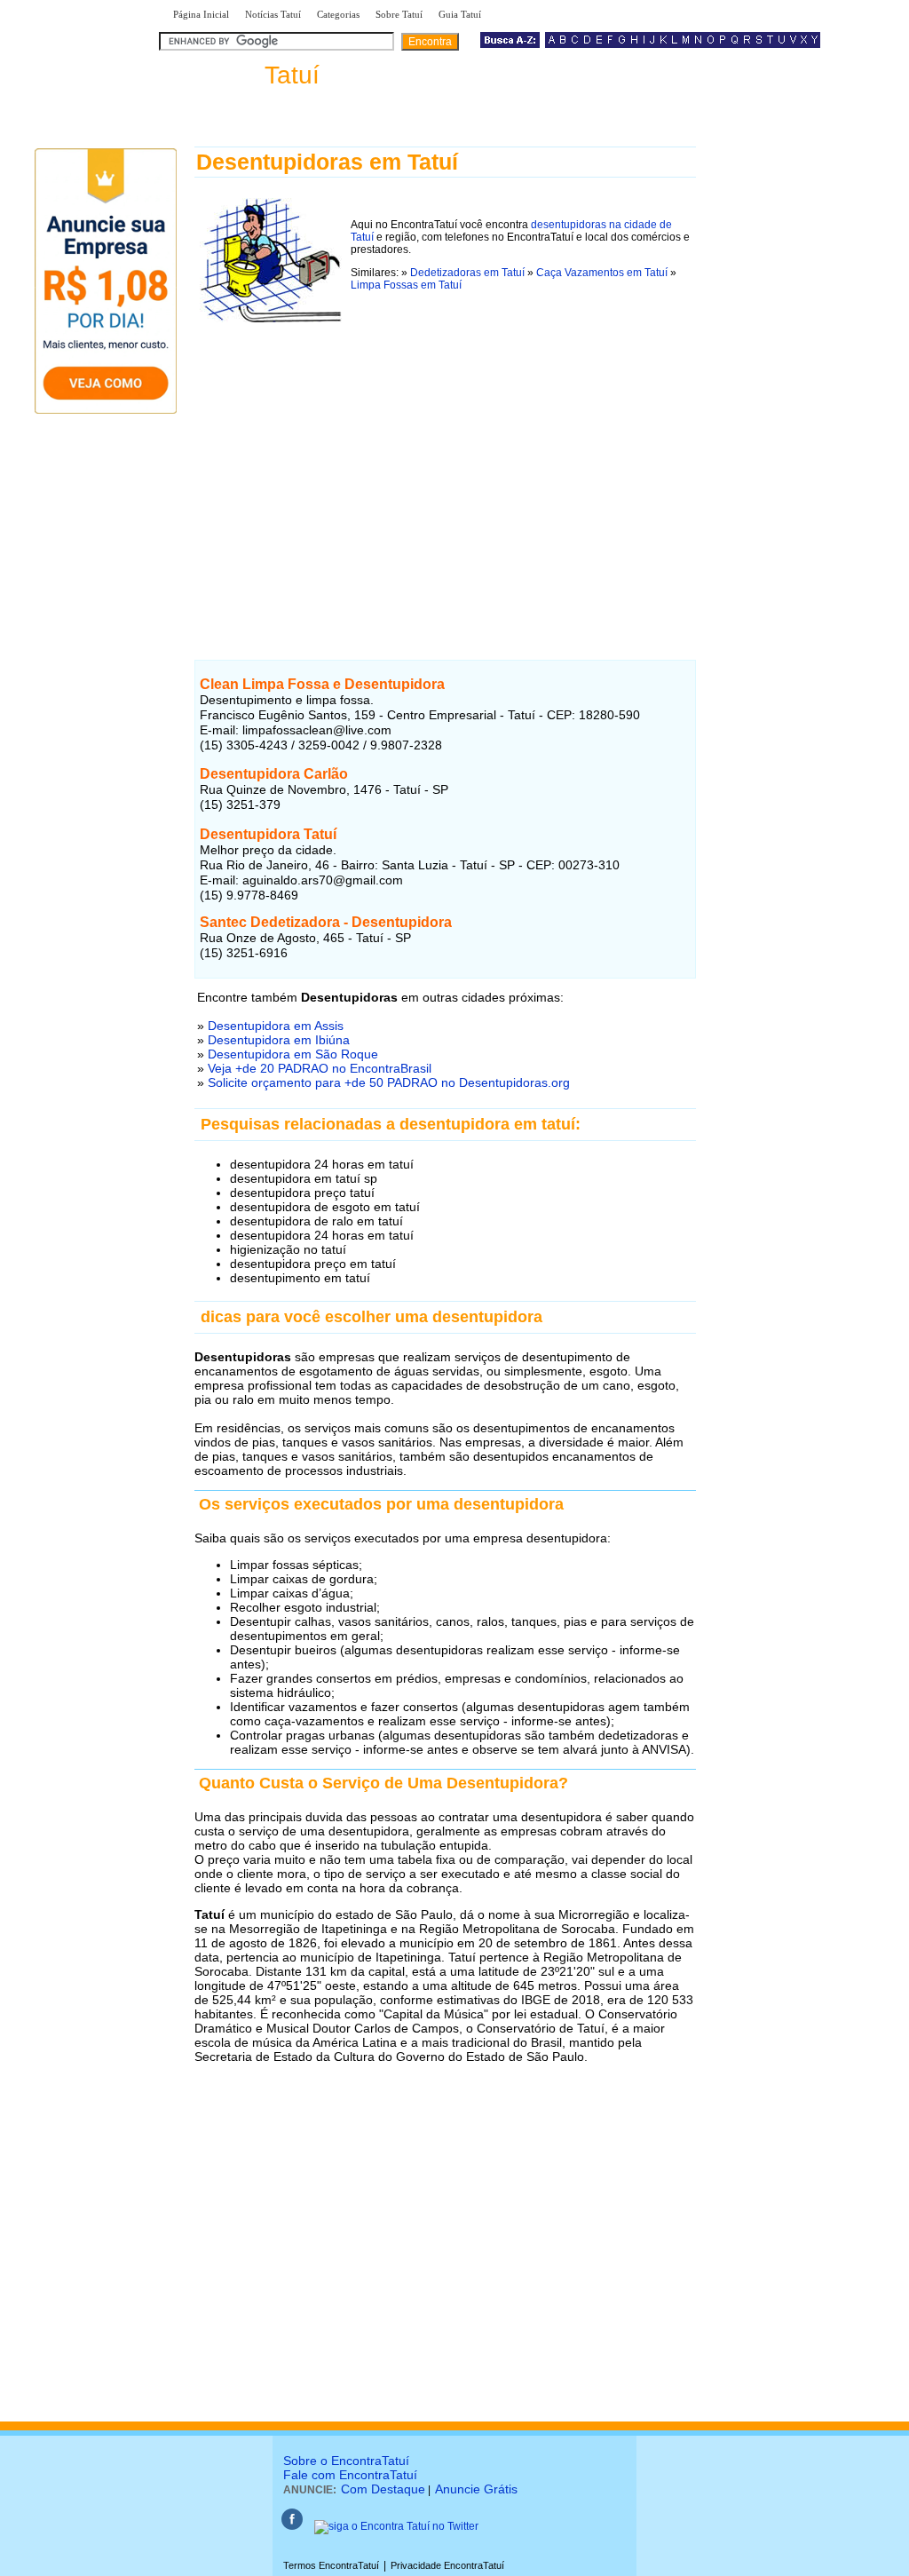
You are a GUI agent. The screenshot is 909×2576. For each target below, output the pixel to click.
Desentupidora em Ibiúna (279, 1040)
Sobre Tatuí (399, 14)
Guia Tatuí (460, 14)
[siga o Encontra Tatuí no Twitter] (396, 2526)
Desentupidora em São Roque (293, 1054)
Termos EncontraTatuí (331, 2565)
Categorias (338, 14)
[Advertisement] (445, 479)
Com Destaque (383, 2489)
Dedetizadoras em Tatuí (467, 273)
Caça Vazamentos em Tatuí (602, 273)
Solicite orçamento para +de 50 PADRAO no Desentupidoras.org (389, 1082)
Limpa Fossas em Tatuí (406, 285)
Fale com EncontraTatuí (350, 2475)
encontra (243, 75)
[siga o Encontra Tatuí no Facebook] (292, 2526)
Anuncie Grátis (476, 2489)
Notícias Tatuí (273, 14)
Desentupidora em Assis (276, 1026)
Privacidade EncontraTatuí (447, 2565)
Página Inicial (201, 14)
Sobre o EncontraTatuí (346, 2461)
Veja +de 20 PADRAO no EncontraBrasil (320, 1068)
